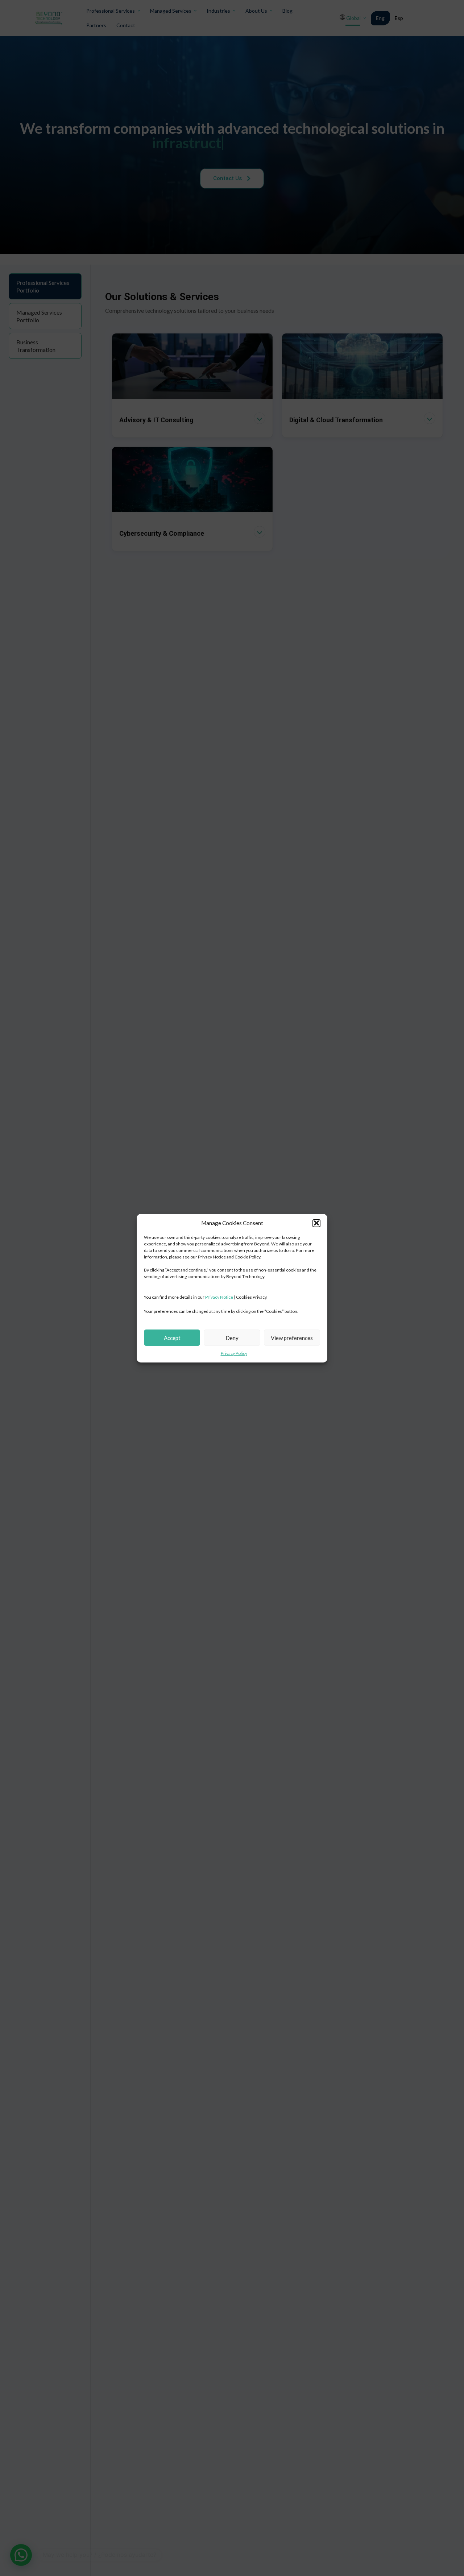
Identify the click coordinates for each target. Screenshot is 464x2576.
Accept (172, 1337)
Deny (232, 1337)
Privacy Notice (219, 1297)
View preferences (292, 1337)
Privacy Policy (234, 1353)
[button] (316, 1223)
